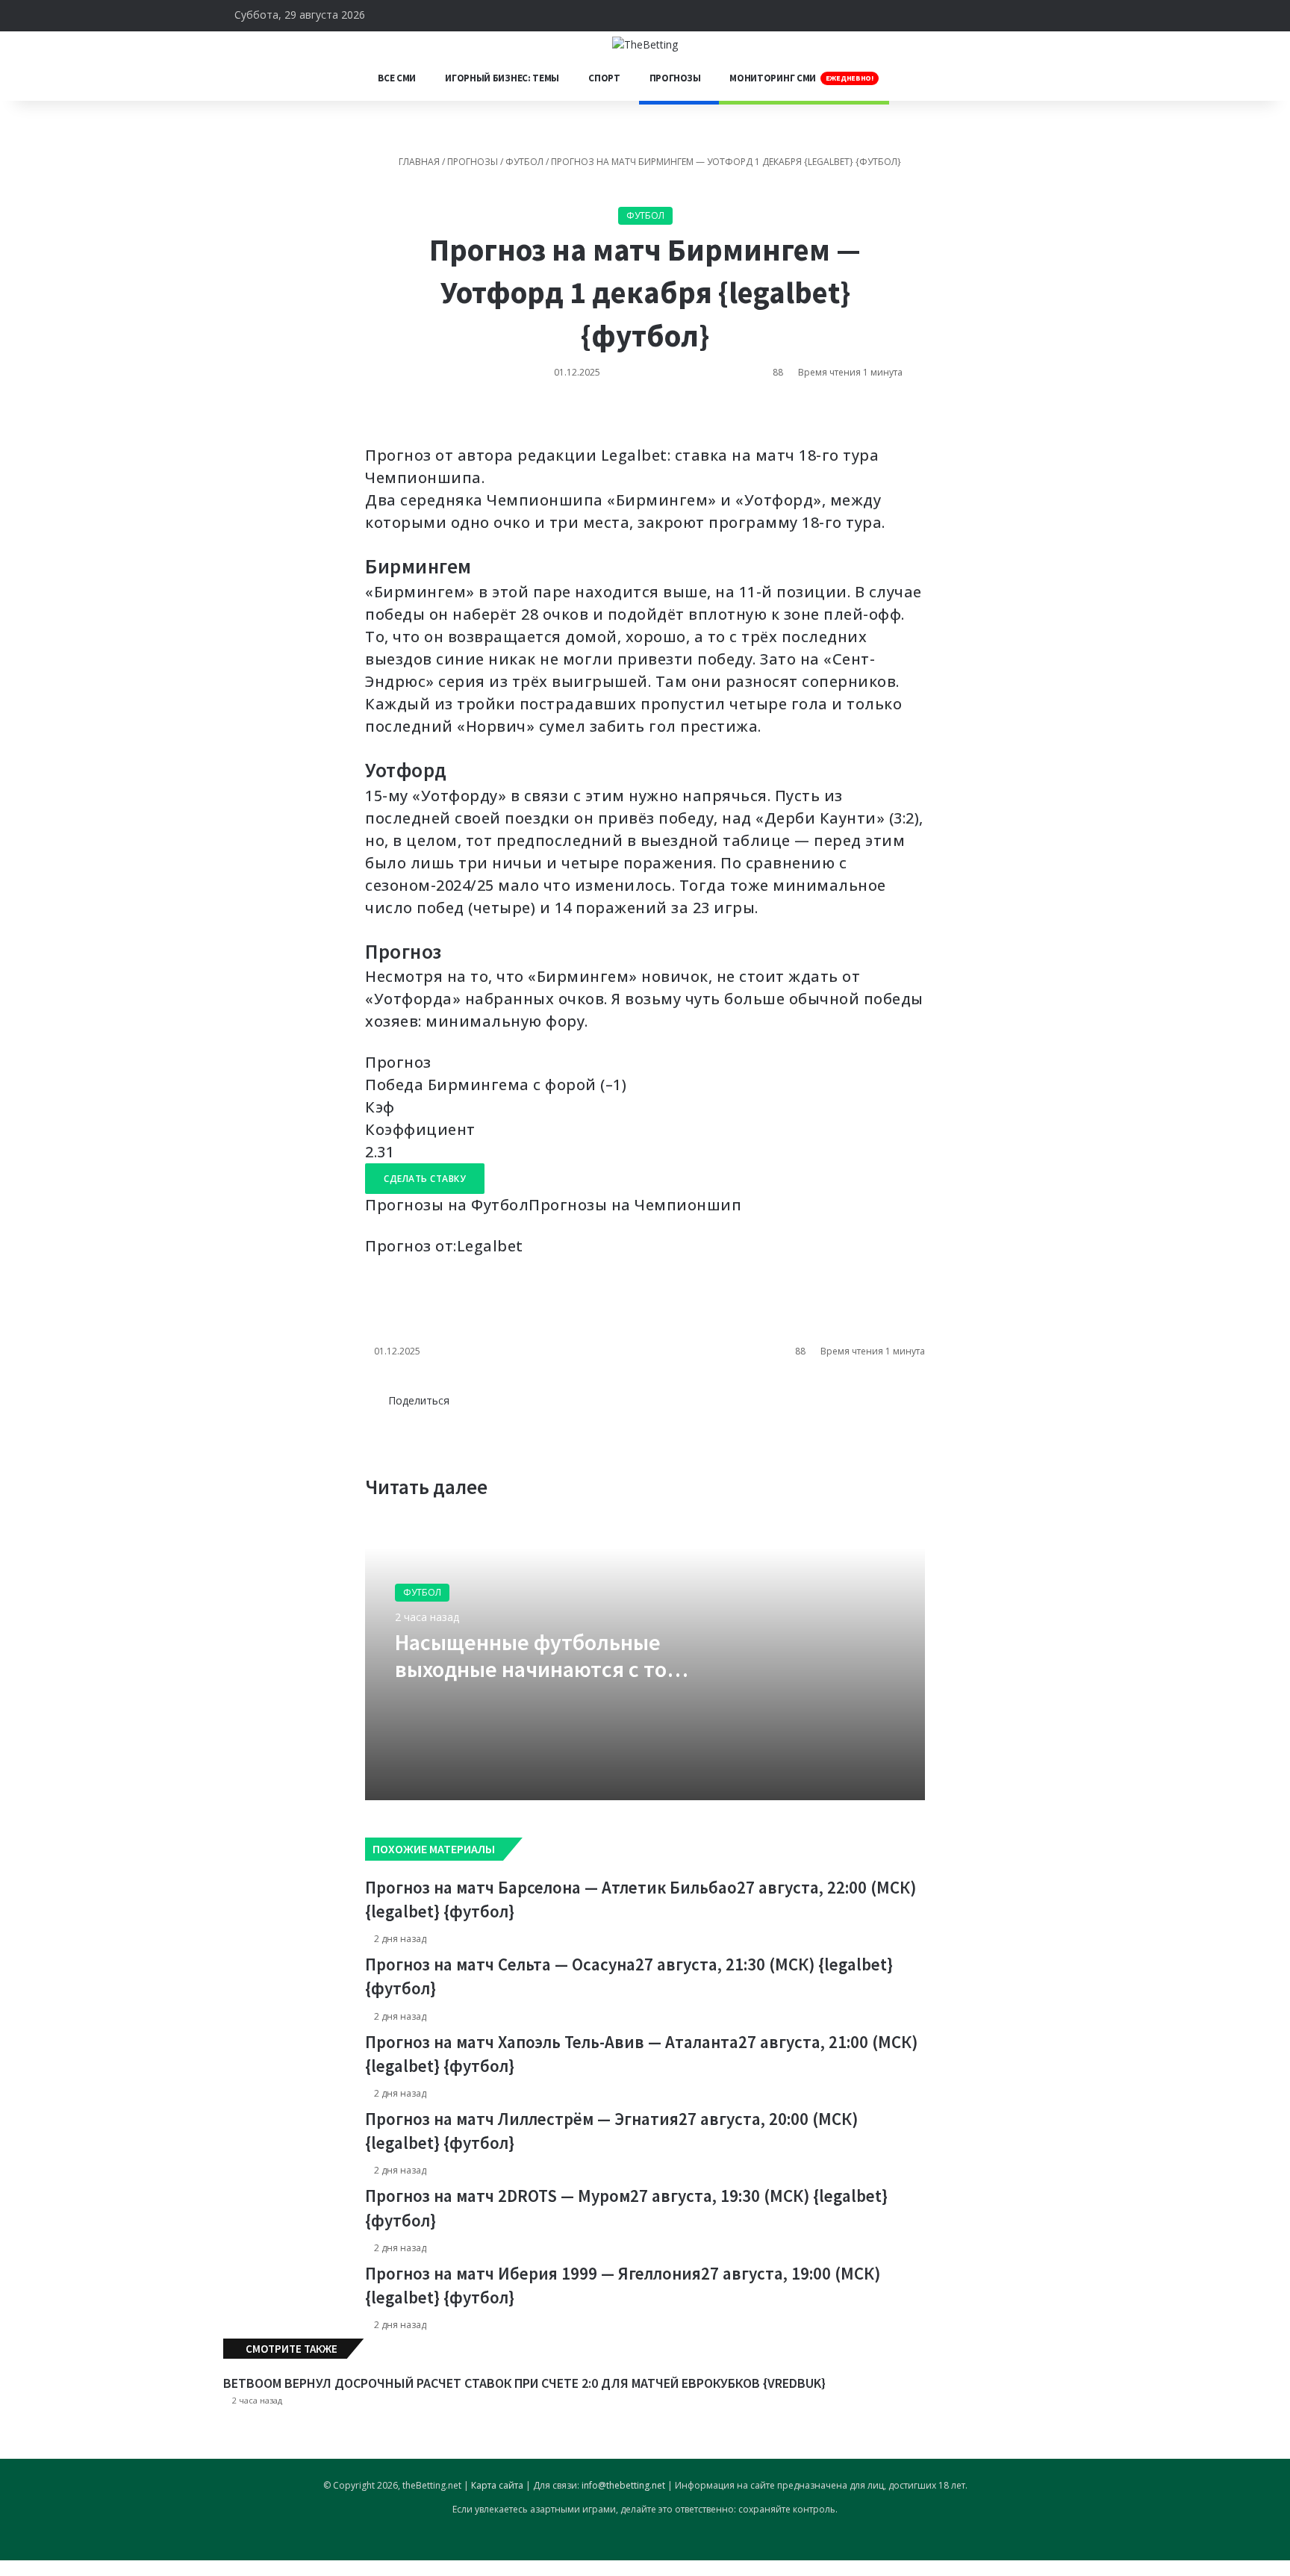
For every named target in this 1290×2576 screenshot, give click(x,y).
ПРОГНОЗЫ (675, 78)
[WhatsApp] (393, 418)
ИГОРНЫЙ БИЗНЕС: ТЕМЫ (502, 78)
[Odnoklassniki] (382, 418)
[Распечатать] (425, 418)
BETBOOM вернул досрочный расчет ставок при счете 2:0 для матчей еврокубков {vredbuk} (524, 2383)
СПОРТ (604, 78)
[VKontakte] (371, 418)
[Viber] (60, 2568)
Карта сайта (497, 2485)
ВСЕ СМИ (397, 78)
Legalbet (490, 1246)
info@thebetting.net (623, 2485)
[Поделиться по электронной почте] (415, 418)
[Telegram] (404, 418)
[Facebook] (383, 1416)
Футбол (524, 162)
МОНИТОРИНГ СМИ (801, 78)
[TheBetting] (645, 44)
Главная (418, 162)
